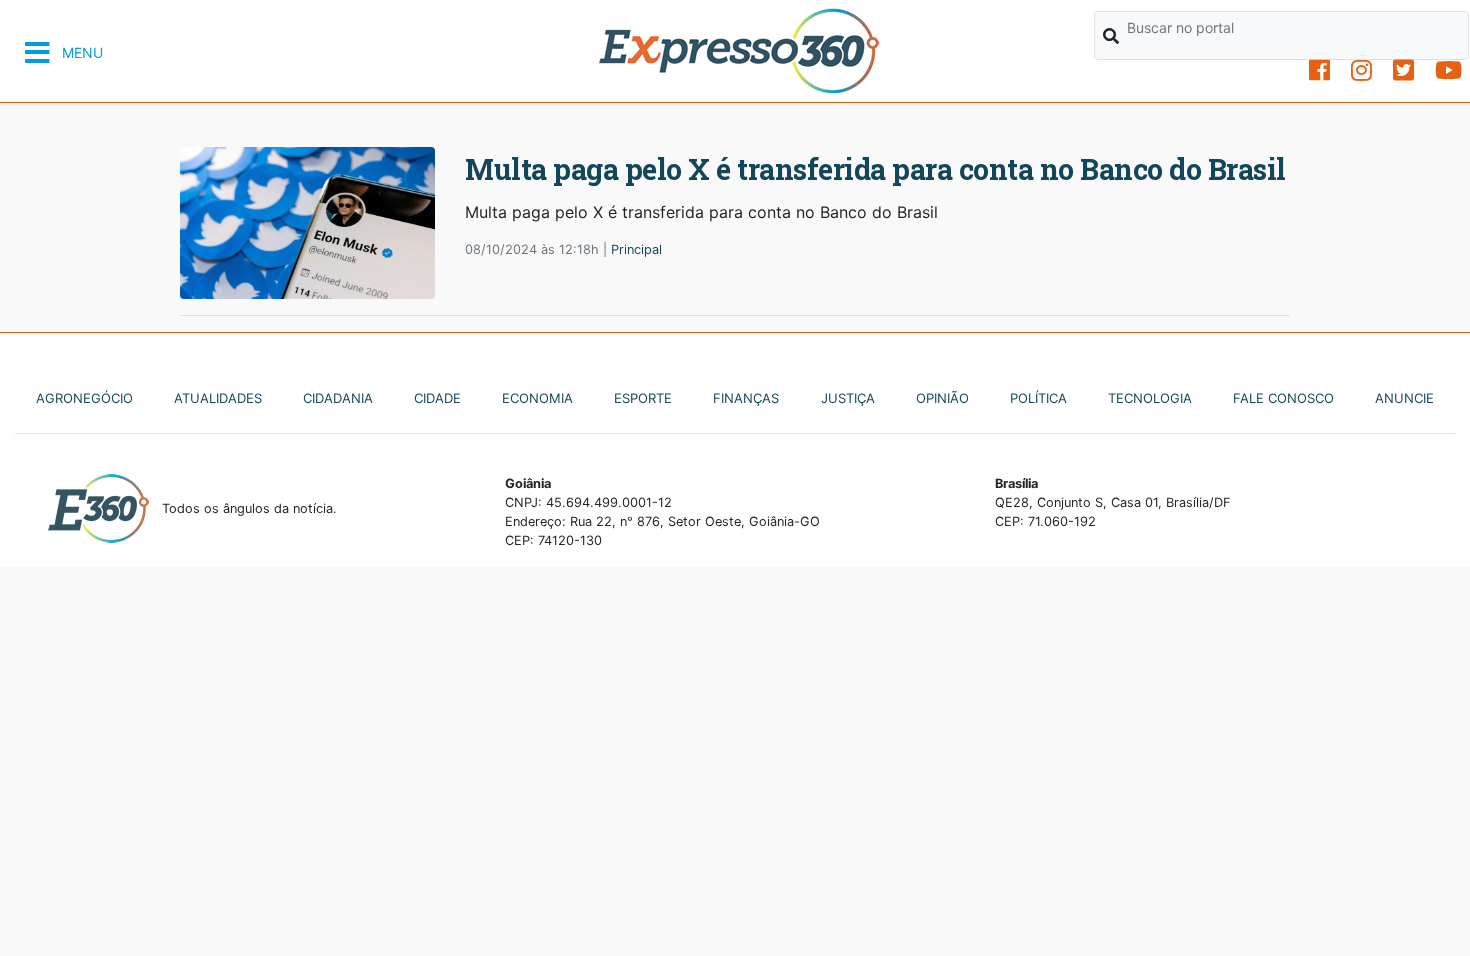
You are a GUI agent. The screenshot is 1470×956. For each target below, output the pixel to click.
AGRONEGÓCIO (84, 398)
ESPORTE (643, 398)
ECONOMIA (537, 398)
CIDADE (437, 398)
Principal (636, 249)
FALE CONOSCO (1283, 398)
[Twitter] (1403, 70)
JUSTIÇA (848, 398)
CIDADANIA (338, 398)
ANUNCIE (1404, 398)
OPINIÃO (942, 398)
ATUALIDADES (218, 398)
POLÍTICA (1038, 398)
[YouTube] (1448, 70)
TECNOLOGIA (1150, 398)
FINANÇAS (746, 398)
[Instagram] (1361, 70)
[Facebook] (1319, 70)
